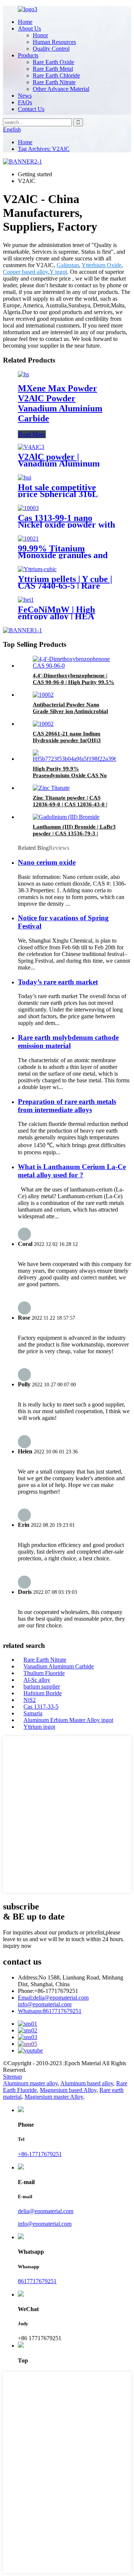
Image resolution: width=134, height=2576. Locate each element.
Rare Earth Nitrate (54, 82)
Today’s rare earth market (58, 982)
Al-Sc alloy (37, 1680)
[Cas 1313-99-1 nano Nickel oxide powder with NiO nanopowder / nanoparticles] (28, 508)
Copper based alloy (25, 272)
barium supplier (42, 1686)
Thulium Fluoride (44, 1673)
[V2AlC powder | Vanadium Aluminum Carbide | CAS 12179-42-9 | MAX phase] (31, 447)
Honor (40, 35)
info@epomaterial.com (45, 2004)
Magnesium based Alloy (68, 2090)
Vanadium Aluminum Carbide (59, 1666)
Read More (32, 434)
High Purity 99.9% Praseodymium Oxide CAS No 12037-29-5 (70, 775)
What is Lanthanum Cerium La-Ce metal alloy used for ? (72, 1171)
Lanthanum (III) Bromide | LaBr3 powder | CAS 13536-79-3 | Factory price (74, 833)
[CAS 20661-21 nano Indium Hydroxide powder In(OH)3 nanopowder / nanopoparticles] (43, 724)
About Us (29, 29)
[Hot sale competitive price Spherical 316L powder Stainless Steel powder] (25, 477)
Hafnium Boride (43, 1693)
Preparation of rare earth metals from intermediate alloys (67, 1106)
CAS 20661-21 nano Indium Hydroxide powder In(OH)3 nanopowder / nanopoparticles (69, 740)
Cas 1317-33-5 (41, 1707)
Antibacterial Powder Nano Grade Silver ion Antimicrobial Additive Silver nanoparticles (70, 711)
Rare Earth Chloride (56, 75)
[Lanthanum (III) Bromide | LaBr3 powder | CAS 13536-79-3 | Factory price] (66, 817)
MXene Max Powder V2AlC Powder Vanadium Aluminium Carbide (60, 403)
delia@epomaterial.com (53, 1998)
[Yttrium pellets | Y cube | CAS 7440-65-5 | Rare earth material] (37, 569)
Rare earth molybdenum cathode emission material (68, 1042)
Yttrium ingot (39, 1727)
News (25, 96)
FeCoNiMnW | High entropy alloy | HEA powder (56, 616)
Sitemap (12, 2077)
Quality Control (51, 49)
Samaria (33, 1713)
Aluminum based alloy (87, 2083)
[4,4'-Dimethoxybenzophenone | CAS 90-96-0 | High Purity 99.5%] (74, 666)
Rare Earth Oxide (53, 62)
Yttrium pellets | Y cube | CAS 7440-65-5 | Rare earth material (65, 586)
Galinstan (68, 265)
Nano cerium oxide (47, 862)
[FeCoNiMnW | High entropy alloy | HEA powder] (26, 600)
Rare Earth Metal (53, 69)
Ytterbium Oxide (101, 265)
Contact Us (31, 109)
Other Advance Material (61, 89)
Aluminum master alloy (30, 2083)
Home (25, 22)
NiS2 (30, 1700)
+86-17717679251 (40, 2154)
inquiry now (17, 1946)
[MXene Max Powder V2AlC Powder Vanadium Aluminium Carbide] (23, 374)
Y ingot (58, 272)
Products (28, 55)
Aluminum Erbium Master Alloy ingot (68, 1720)
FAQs (25, 102)
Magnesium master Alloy (54, 2097)
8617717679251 (50, 2011)
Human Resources (54, 42)
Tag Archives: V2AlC (44, 149)
